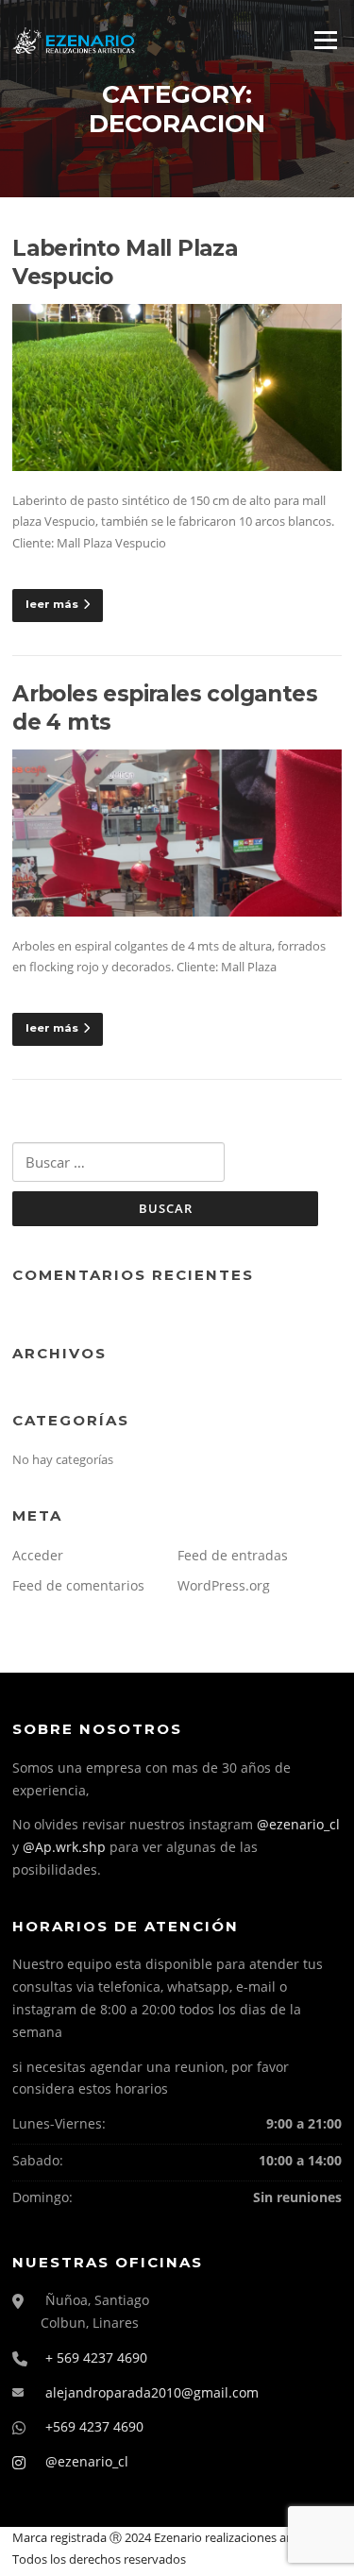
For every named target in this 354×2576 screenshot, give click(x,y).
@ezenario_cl (298, 1824)
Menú (325, 40)
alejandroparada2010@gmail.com (152, 2392)
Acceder (38, 1555)
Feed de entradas (233, 1555)
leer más (52, 604)
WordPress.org (224, 1585)
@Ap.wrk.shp (64, 1847)
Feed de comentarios (78, 1585)
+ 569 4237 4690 (96, 2357)
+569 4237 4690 (94, 2426)
